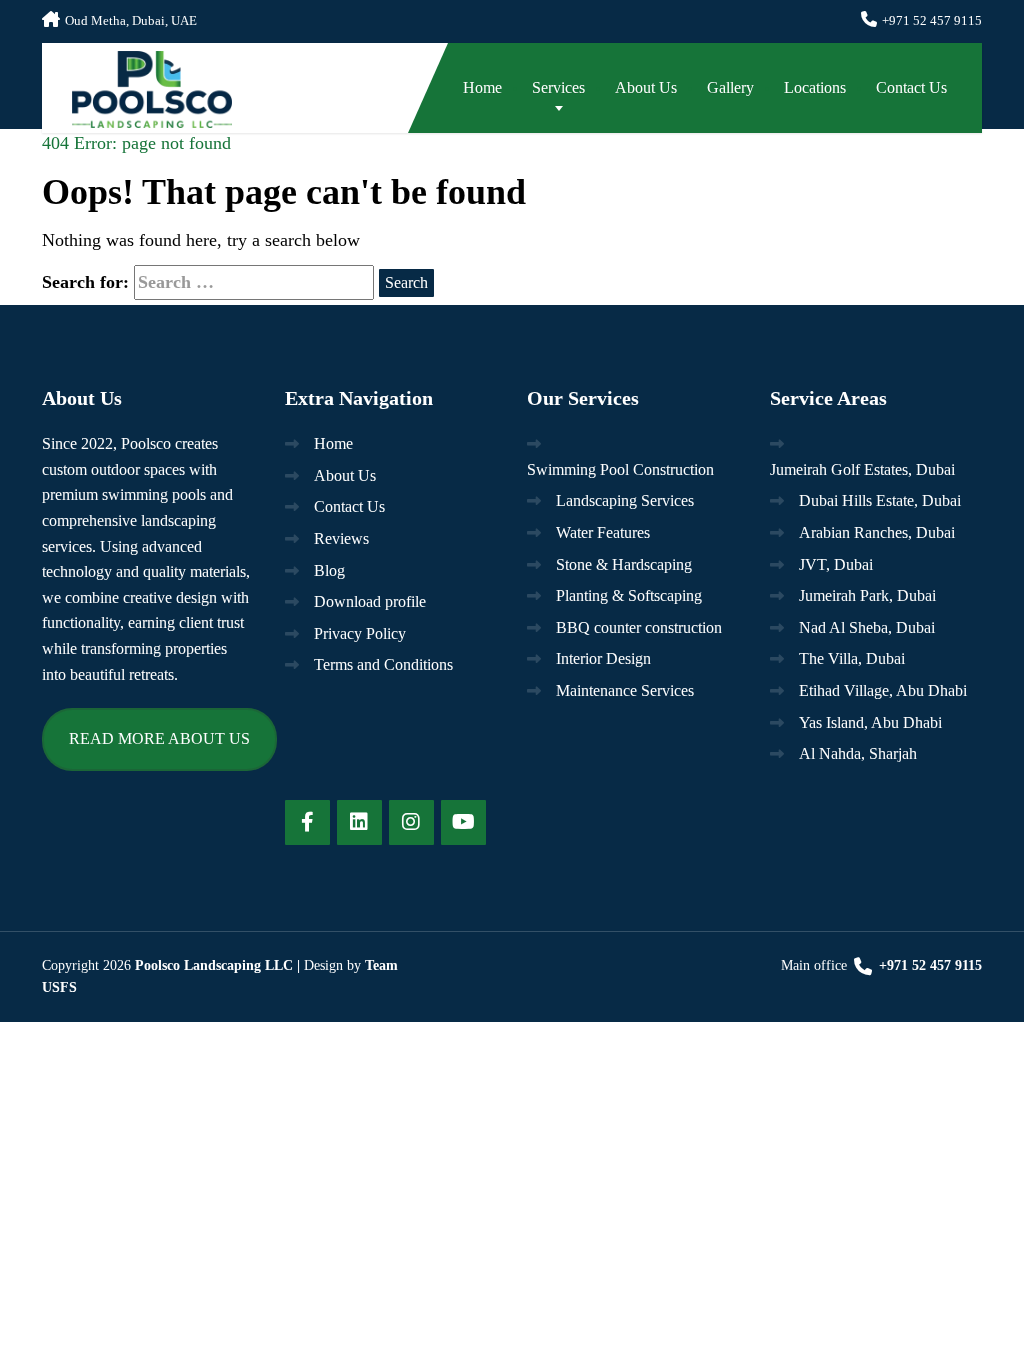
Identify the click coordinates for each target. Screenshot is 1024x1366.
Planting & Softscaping (629, 595)
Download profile (370, 601)
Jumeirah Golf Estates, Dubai (862, 469)
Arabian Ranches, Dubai (877, 532)
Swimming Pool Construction (620, 469)
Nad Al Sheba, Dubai (867, 627)
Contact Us (911, 87)
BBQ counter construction (639, 627)
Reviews (341, 538)
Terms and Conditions (383, 664)
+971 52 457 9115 (928, 965)
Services (558, 87)
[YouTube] (463, 822)
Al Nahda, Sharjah (858, 753)
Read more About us (159, 738)
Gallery (730, 87)
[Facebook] (307, 822)
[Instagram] (411, 822)
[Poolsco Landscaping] (137, 85)
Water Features (603, 532)
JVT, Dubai (836, 564)
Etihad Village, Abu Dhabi (883, 690)
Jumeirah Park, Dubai (867, 595)
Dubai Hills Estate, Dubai (880, 500)
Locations (815, 87)
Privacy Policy (360, 633)
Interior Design (603, 658)
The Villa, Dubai (852, 658)
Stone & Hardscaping (624, 564)
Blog (329, 570)
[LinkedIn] (359, 822)
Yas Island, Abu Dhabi (870, 722)
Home (482, 87)
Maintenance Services (625, 690)
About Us (646, 87)
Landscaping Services (625, 500)
